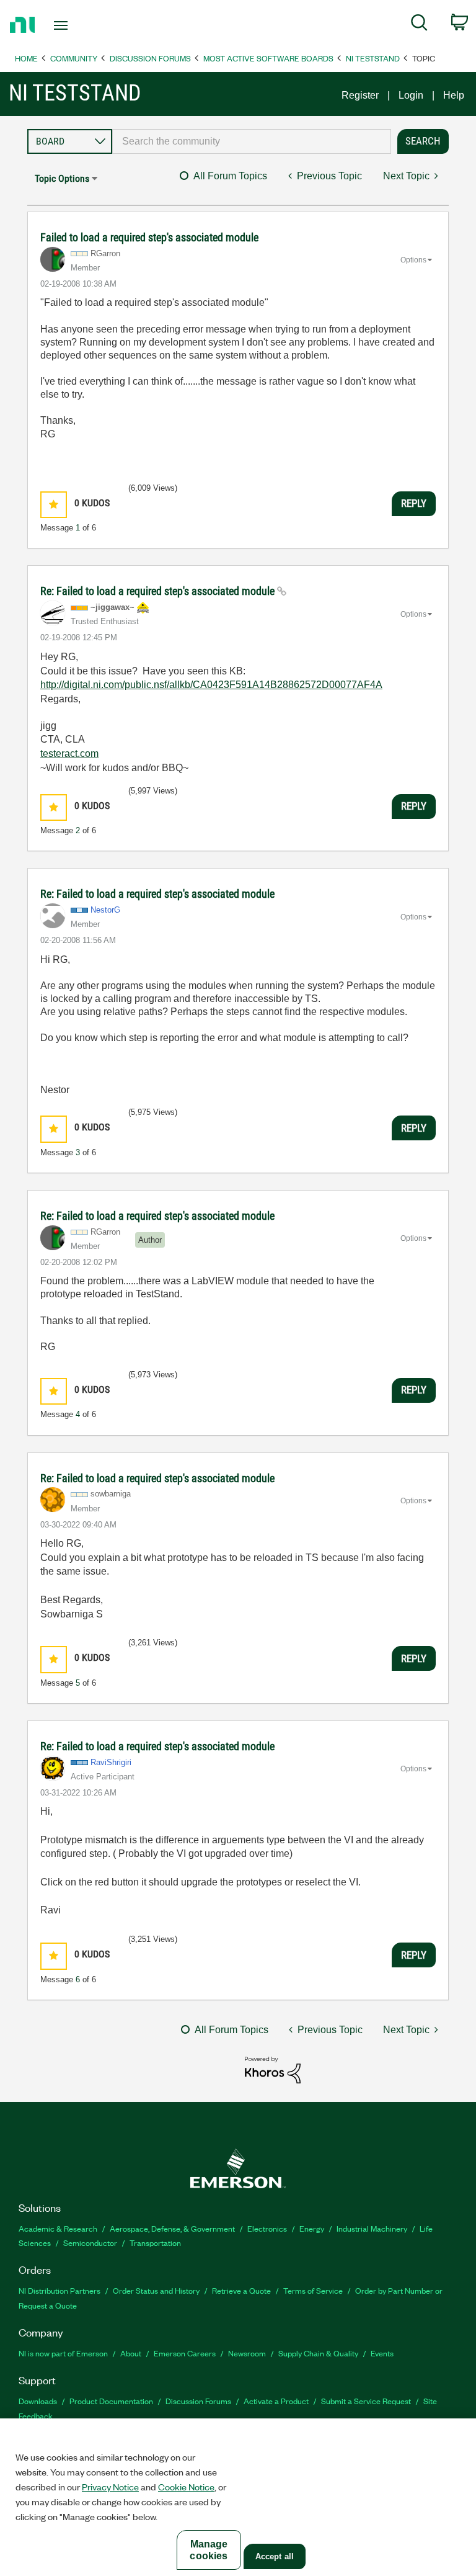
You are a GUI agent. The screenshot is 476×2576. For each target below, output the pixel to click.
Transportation (155, 2243)
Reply (414, 503)
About (131, 2353)
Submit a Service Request (366, 2401)
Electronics (267, 2228)
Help (454, 95)
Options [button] (413, 260)
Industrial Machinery (372, 2228)
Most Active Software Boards (268, 58)
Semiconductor (90, 2243)
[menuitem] (419, 25)
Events (382, 2353)
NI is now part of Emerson (63, 2353)
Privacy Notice (110, 2487)
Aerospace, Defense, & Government (172, 2228)
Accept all (275, 2556)
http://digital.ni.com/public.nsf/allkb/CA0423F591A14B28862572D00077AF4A (211, 685)
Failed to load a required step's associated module (149, 237)
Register (360, 95)
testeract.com (69, 754)
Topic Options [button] (62, 178)
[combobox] (252, 141)
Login (411, 95)
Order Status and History (156, 2290)
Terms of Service (313, 2290)
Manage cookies (209, 2550)
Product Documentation (111, 2401)
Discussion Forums (150, 58)
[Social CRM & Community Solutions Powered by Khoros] (273, 2069)
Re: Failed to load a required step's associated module (159, 591)
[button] (54, 505)
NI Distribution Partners (59, 2290)
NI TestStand (373, 58)
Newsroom (247, 2353)
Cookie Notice (186, 2487)
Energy (312, 2228)
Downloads (38, 2401)
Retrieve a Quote (241, 2290)
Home (26, 58)
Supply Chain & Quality (318, 2353)
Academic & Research (58, 2228)
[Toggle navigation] (75, 25)
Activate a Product (276, 2401)
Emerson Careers (185, 2353)
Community (74, 58)
